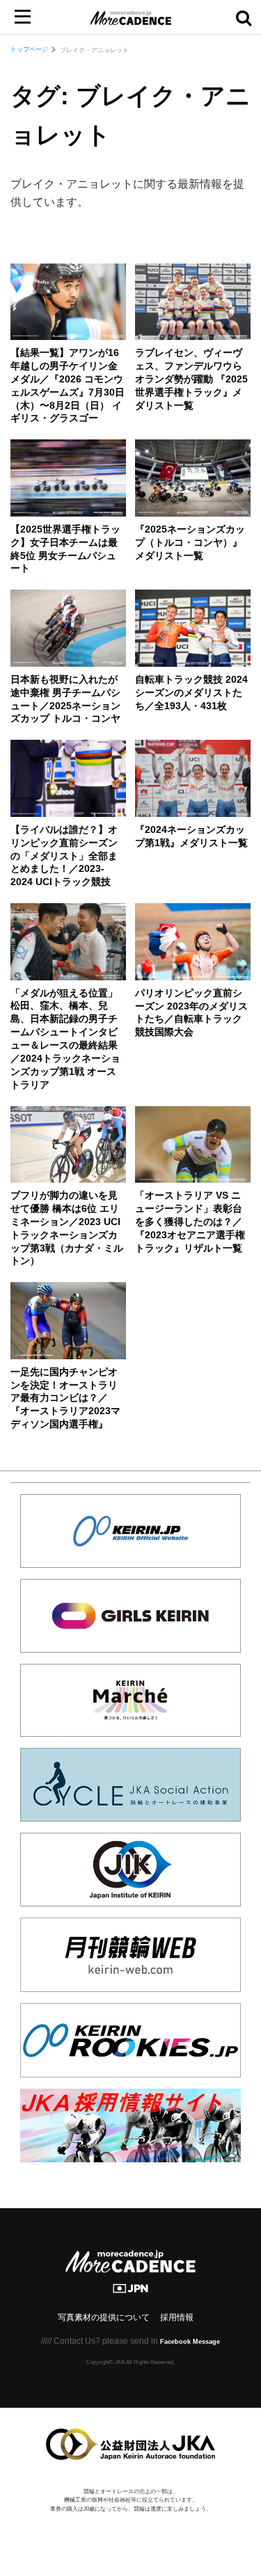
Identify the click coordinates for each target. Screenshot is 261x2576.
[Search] (244, 17)
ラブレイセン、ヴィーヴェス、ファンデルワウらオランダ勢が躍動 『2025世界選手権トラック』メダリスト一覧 (191, 379)
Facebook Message (190, 2342)
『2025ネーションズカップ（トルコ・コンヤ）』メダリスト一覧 (190, 543)
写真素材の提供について (104, 2317)
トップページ (29, 49)
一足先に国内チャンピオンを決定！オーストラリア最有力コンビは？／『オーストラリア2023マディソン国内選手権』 (65, 1399)
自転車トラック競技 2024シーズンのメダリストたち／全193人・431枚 (191, 693)
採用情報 (177, 2317)
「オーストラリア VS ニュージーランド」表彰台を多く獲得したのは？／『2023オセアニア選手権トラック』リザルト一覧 (190, 1222)
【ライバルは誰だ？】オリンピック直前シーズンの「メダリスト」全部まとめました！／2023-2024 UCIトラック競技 (64, 856)
